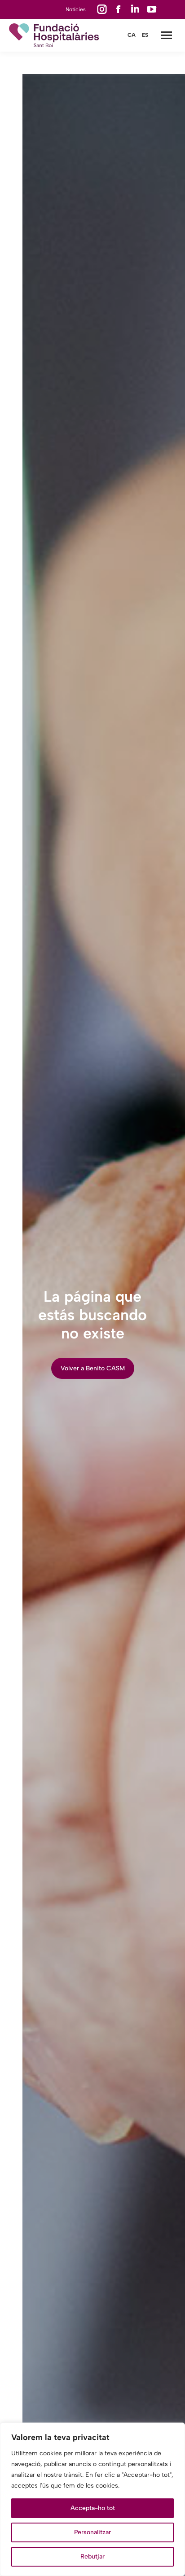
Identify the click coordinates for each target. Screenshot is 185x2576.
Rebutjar (92, 2556)
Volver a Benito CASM (93, 1368)
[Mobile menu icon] (167, 35)
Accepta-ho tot (93, 2508)
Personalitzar (92, 2532)
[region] (92, 2499)
